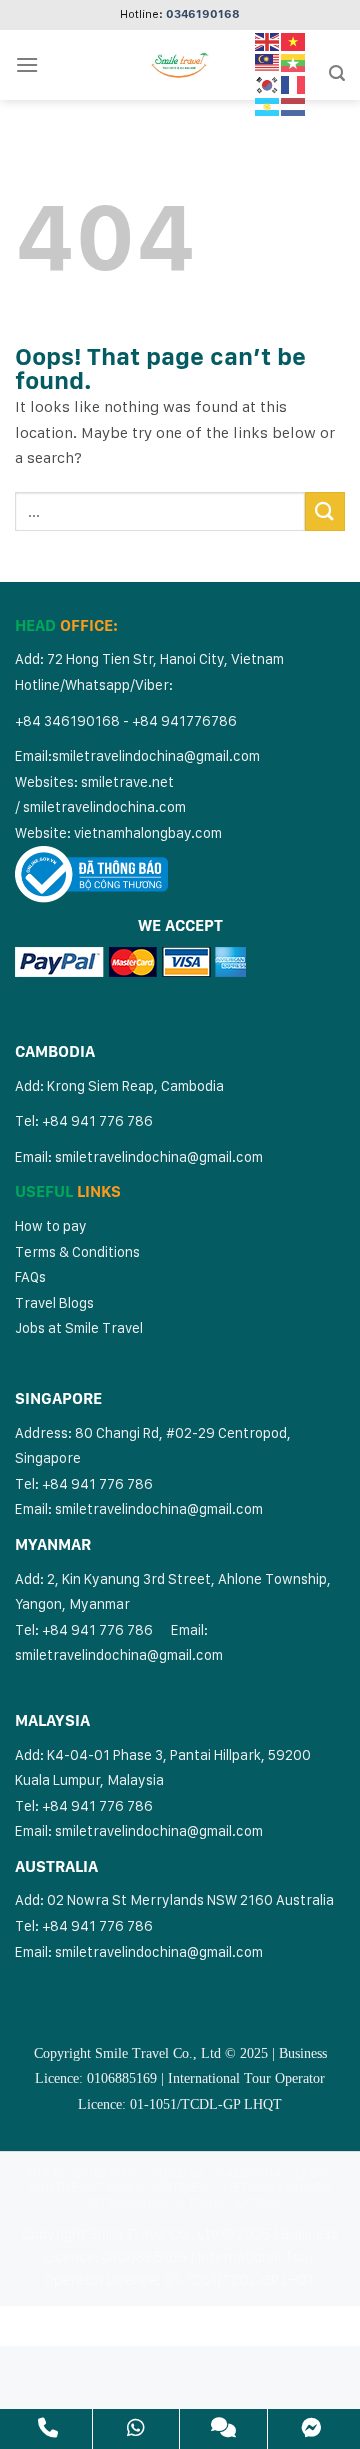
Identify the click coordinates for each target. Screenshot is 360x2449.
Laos (311, 2173)
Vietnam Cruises (277, 2187)
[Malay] (268, 62)
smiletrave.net (129, 781)
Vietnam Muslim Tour (152, 2202)
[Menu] (27, 64)
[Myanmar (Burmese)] (294, 62)
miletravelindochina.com (108, 806)
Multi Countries (83, 2173)
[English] (268, 40)
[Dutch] (294, 105)
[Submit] (325, 511)
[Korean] (268, 84)
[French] (294, 84)
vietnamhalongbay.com (148, 832)
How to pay (51, 1225)
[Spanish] (268, 105)
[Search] (337, 73)
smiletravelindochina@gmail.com (156, 755)
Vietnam (178, 2173)
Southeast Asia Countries (118, 2187)
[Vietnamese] (294, 40)
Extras (260, 2202)
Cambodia (249, 2173)
